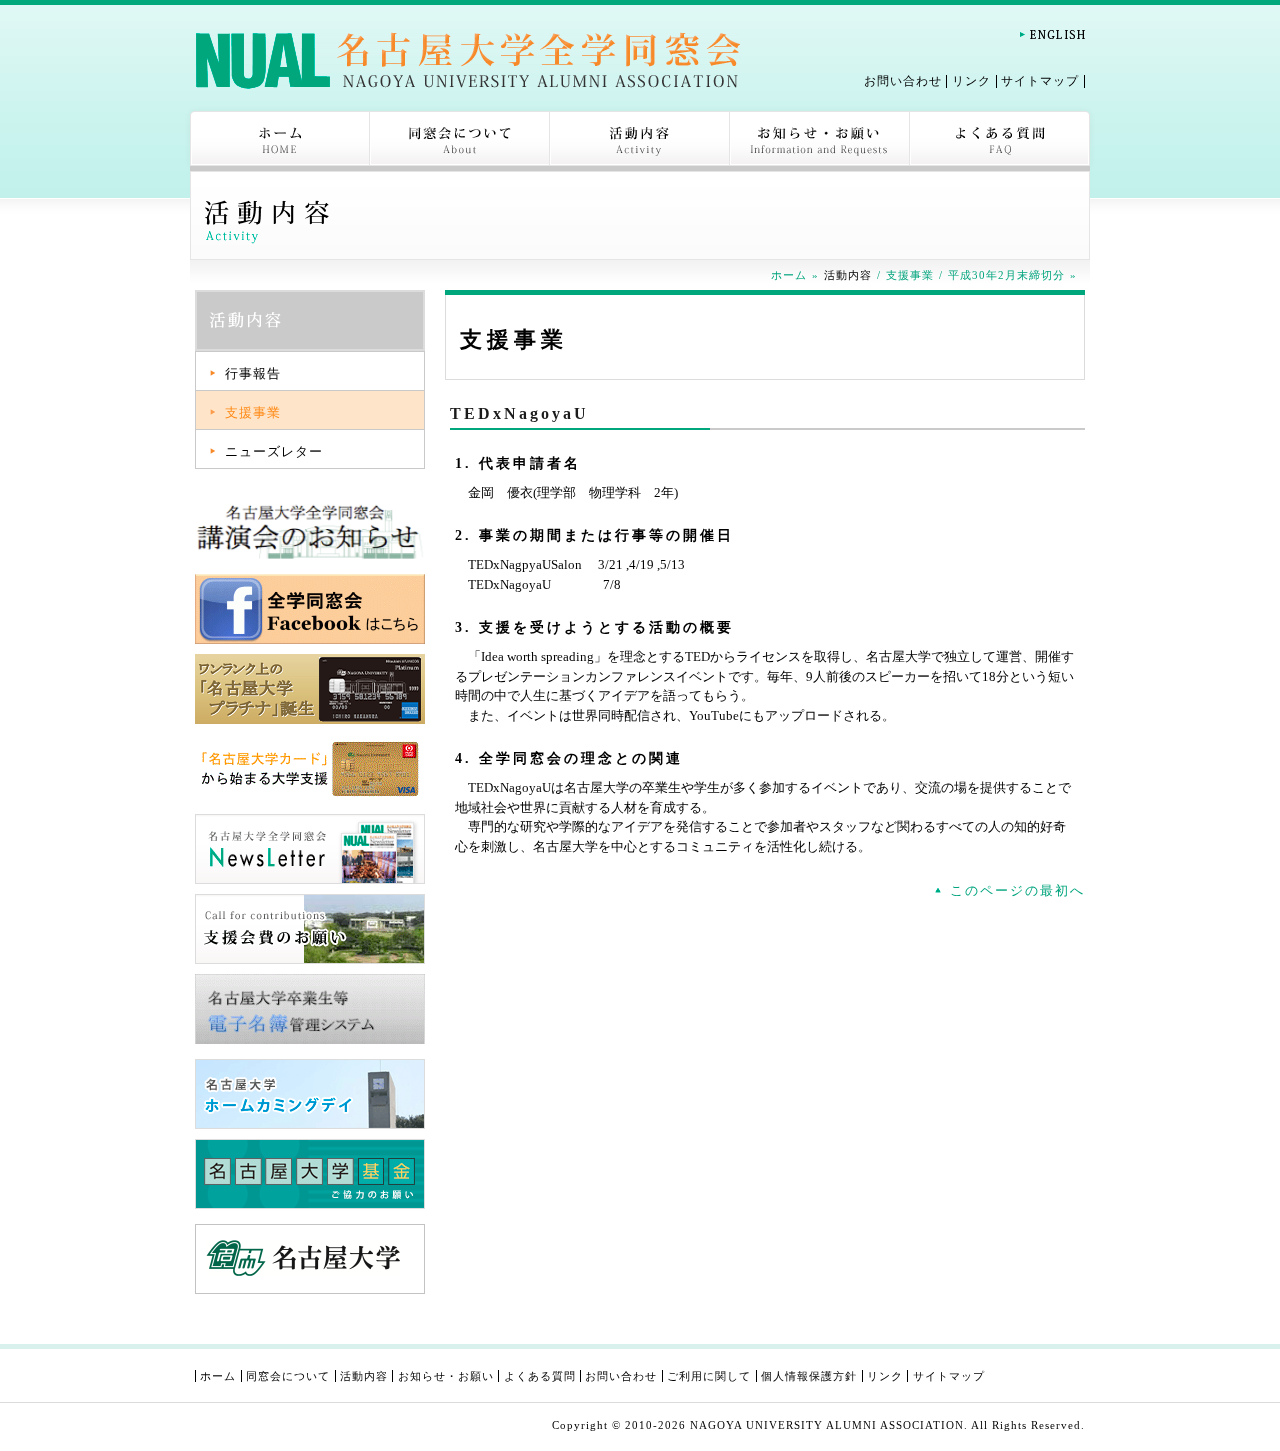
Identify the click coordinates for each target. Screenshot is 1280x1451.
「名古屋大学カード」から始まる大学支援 (310, 769)
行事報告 (253, 373)
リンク (971, 81)
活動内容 (640, 141)
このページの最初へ (1017, 890)
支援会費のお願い (310, 929)
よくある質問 (1000, 141)
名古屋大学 (310, 1259)
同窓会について (460, 141)
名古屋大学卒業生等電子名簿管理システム (310, 1009)
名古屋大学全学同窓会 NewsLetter (310, 849)
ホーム (280, 141)
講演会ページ (310, 529)
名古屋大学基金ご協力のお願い (310, 1174)
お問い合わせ (903, 81)
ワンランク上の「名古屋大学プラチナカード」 (310, 689)
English (1052, 34)
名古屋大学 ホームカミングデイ (310, 1094)
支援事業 (910, 275)
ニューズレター (274, 451)
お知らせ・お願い (820, 141)
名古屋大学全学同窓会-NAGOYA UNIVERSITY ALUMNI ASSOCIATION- (468, 59)
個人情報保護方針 (809, 1376)
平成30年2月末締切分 (1006, 275)
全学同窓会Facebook (310, 609)
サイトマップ (1040, 81)
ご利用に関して (709, 1376)
